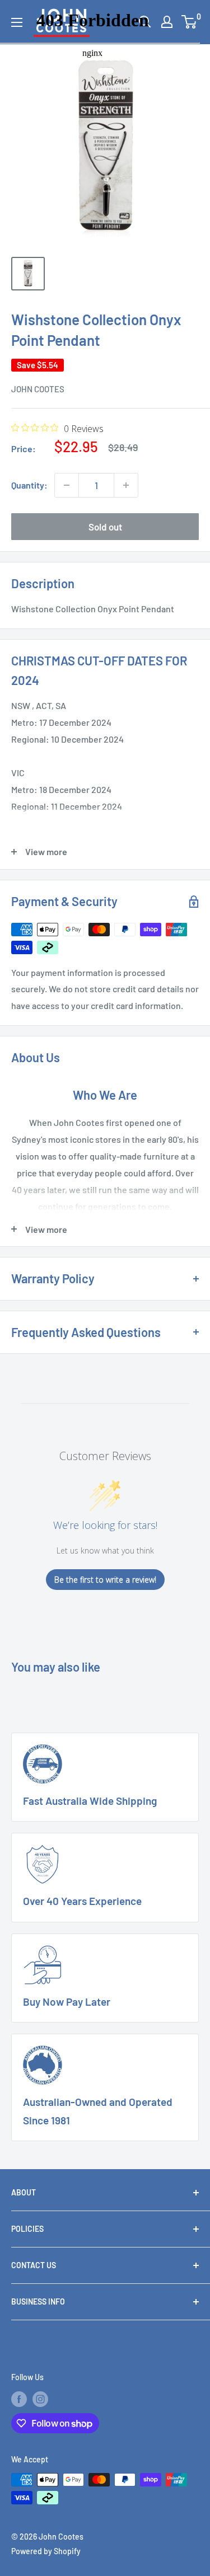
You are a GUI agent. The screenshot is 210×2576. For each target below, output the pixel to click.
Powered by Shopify (46, 2551)
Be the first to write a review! (105, 1580)
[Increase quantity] (126, 485)
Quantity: (29, 485)
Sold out (105, 527)
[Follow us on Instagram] (40, 2399)
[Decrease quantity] (67, 485)
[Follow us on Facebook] (19, 2399)
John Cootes (38, 389)
